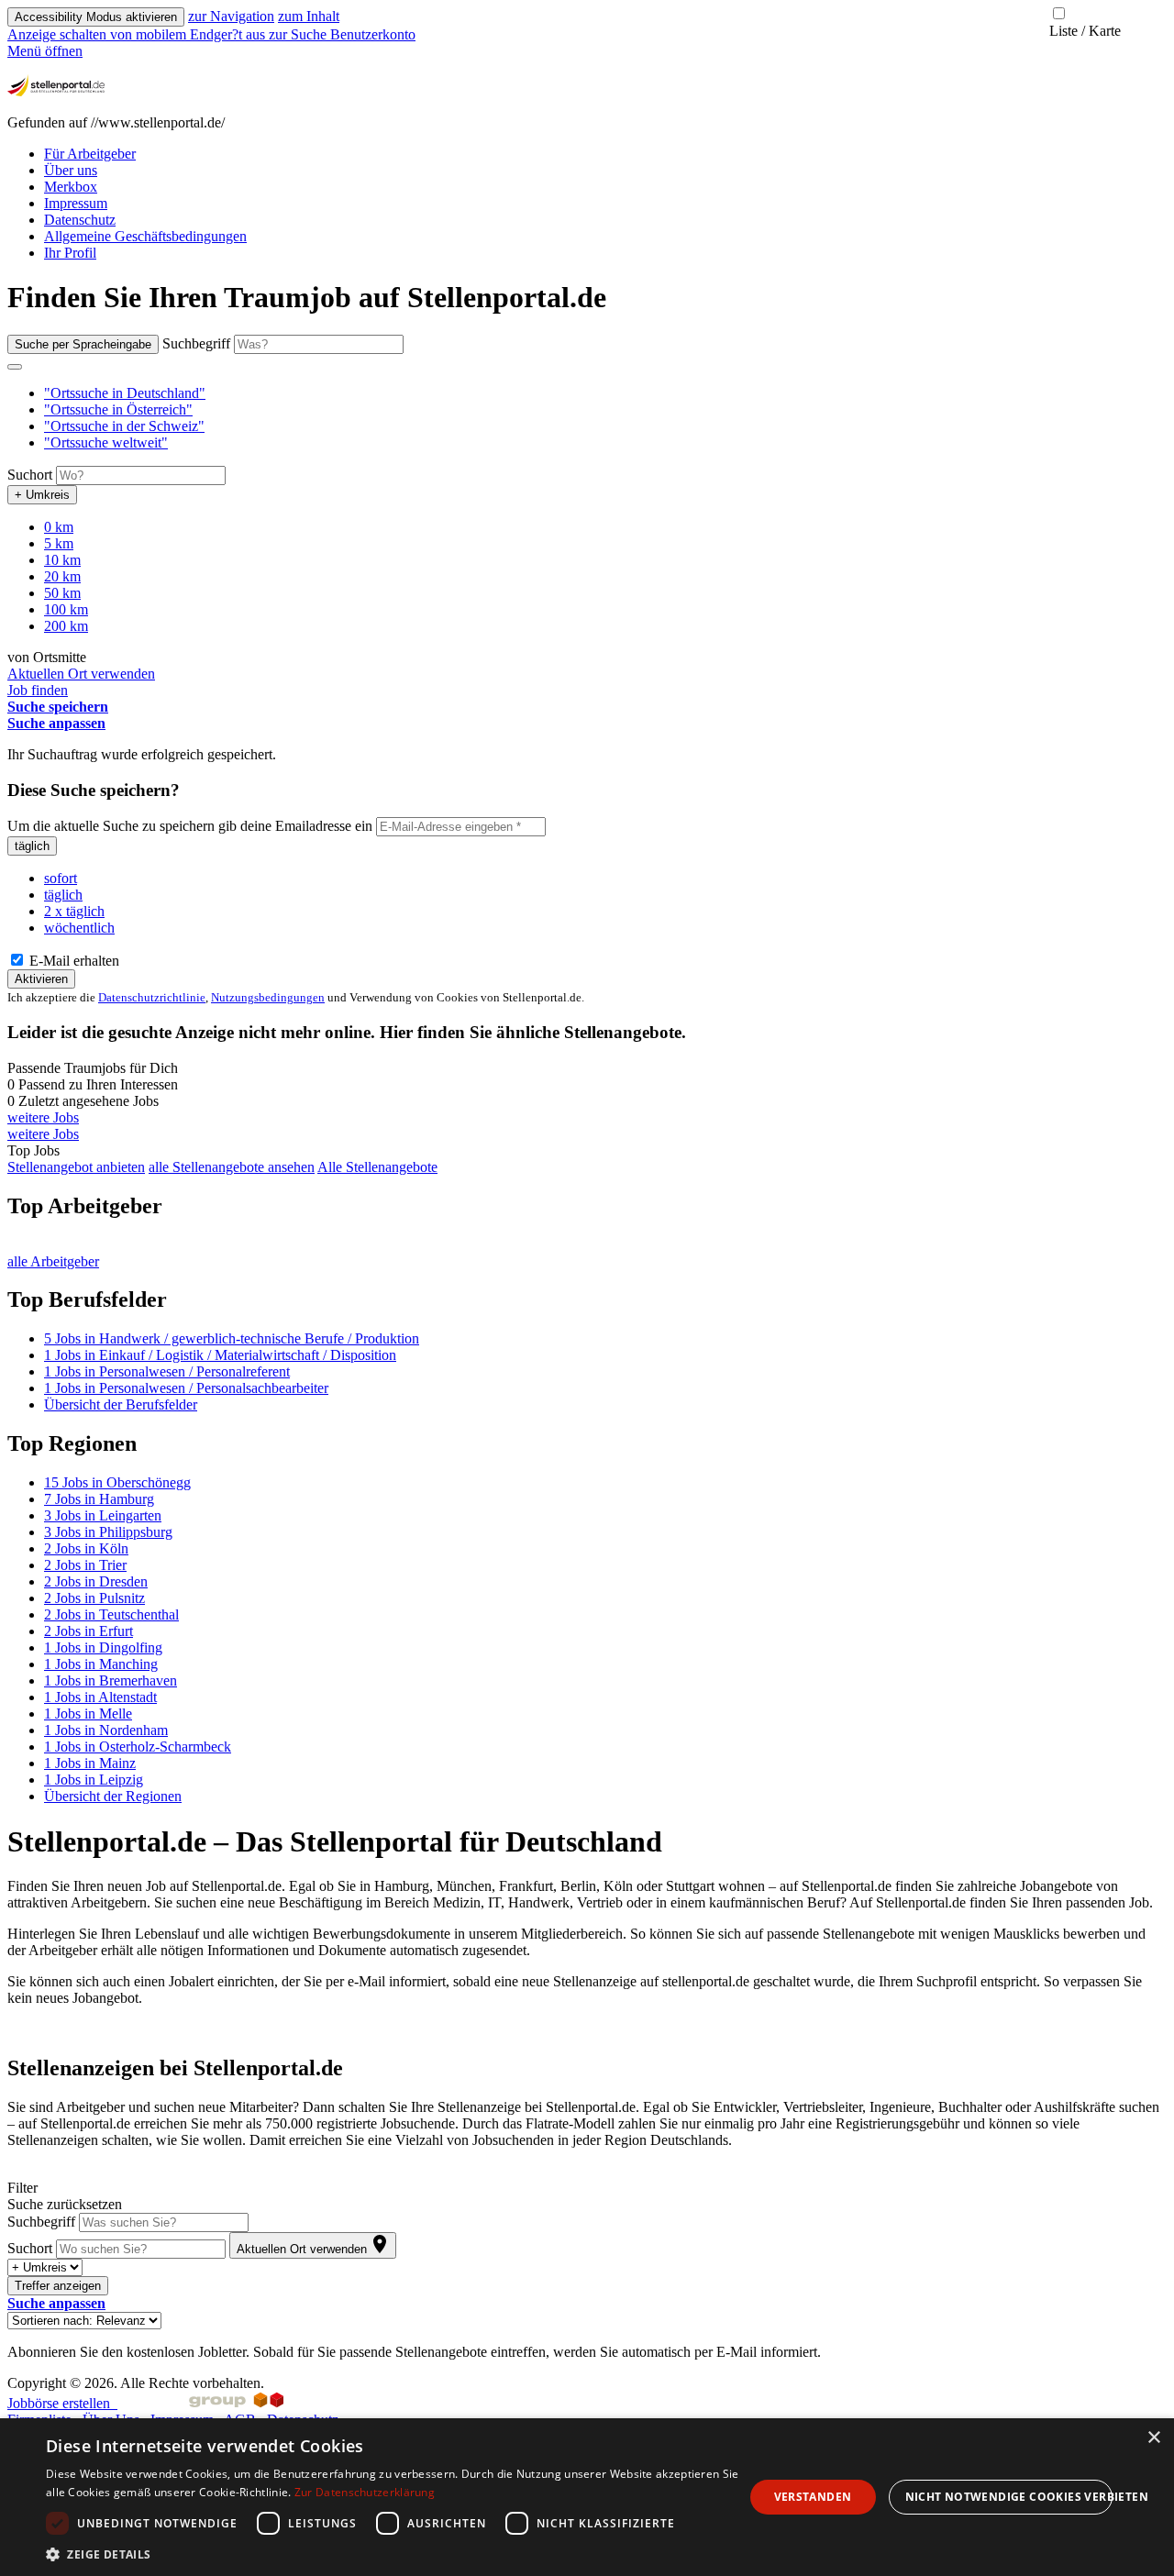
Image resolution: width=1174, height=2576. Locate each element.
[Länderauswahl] (15, 367)
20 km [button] (62, 576)
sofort (61, 878)
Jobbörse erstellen (62, 2403)
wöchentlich (79, 928)
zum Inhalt (309, 16)
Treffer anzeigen (58, 2286)
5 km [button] (59, 543)
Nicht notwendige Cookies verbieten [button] (1009, 2497)
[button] (125, 393)
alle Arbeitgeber (53, 1261)
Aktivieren (41, 979)
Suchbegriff (196, 343)
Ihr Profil (70, 253)
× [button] (1153, 2438)
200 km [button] (66, 626)
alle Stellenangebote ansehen (232, 1167)
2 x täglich (74, 911)
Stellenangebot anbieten (76, 1167)
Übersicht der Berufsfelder (121, 1404)
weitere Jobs (43, 1117)
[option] (605, 393)
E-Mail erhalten (72, 961)
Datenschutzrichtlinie (152, 997)
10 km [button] (62, 560)
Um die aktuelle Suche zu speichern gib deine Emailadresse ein (190, 826)
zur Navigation (231, 16)
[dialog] (587, 2497)
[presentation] (138, 34)
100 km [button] (66, 609)
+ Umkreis (42, 495)
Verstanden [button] (813, 2497)
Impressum (76, 203)
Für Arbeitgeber (90, 154)
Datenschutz (80, 220)
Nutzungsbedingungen (268, 997)
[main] (587, 1320)
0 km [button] (59, 527)
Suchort (30, 475)
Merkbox (71, 187)
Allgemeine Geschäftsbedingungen (145, 236)
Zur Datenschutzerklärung (365, 2492)
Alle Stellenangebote (377, 1167)
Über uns (71, 170)
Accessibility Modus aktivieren (96, 17)
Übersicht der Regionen (113, 1796)
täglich (32, 846)
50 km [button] (62, 593)
